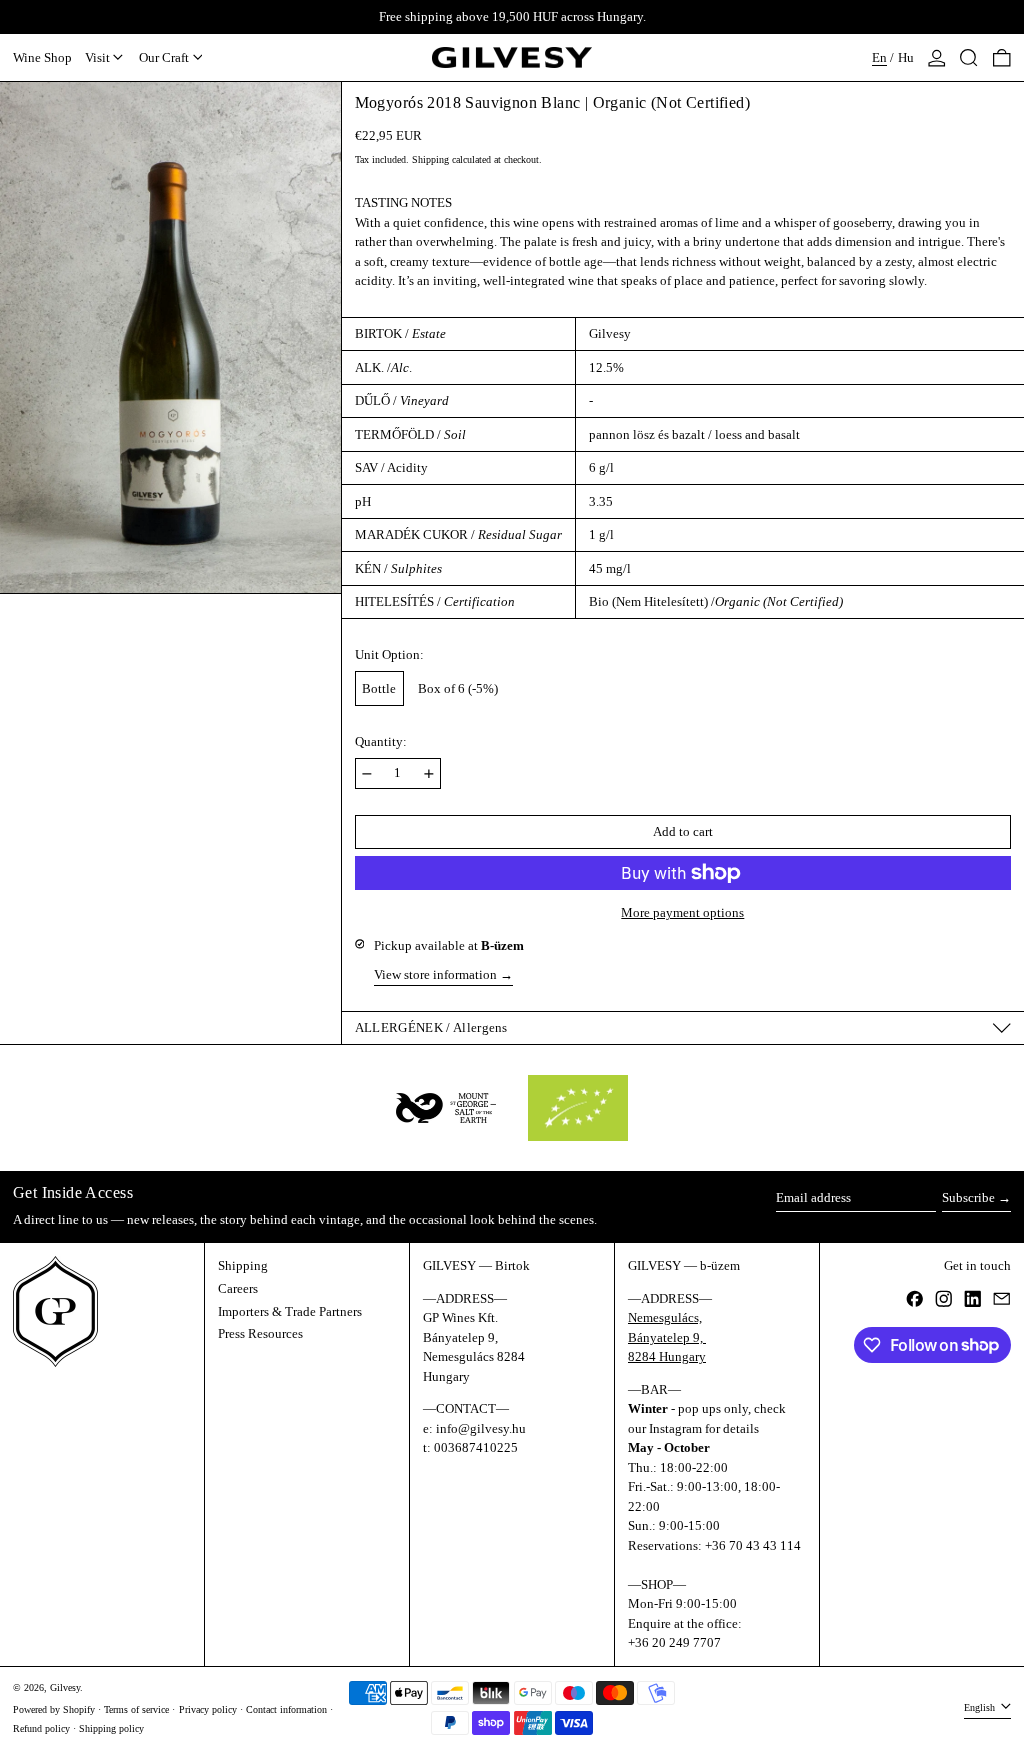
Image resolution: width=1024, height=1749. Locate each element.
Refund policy (41, 1728)
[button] (969, 58)
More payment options (682, 912)
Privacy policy (208, 1709)
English (981, 1707)
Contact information (286, 1709)
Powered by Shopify (54, 1709)
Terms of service (136, 1709)
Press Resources (260, 1333)
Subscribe (968, 1197)
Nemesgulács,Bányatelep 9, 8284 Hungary (667, 1337)
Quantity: (381, 741)
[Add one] (429, 774)
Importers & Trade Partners (290, 1311)
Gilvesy (65, 1687)
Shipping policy (111, 1728)
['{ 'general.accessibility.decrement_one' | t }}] (367, 774)
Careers (238, 1288)
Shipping (430, 159)
